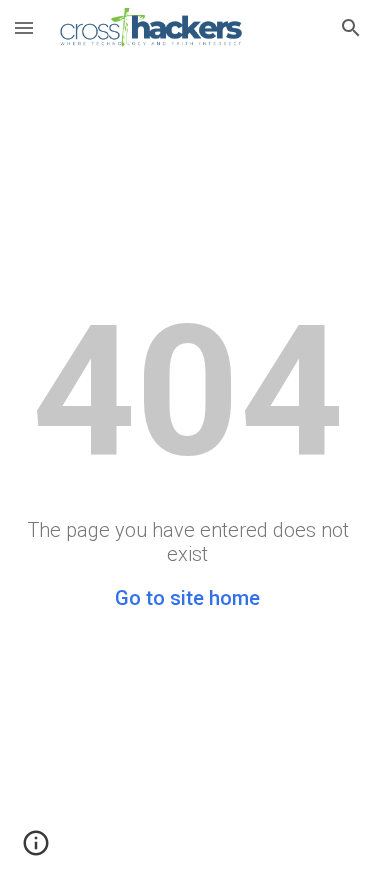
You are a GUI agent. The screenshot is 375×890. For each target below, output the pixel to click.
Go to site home (187, 598)
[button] (24, 27)
